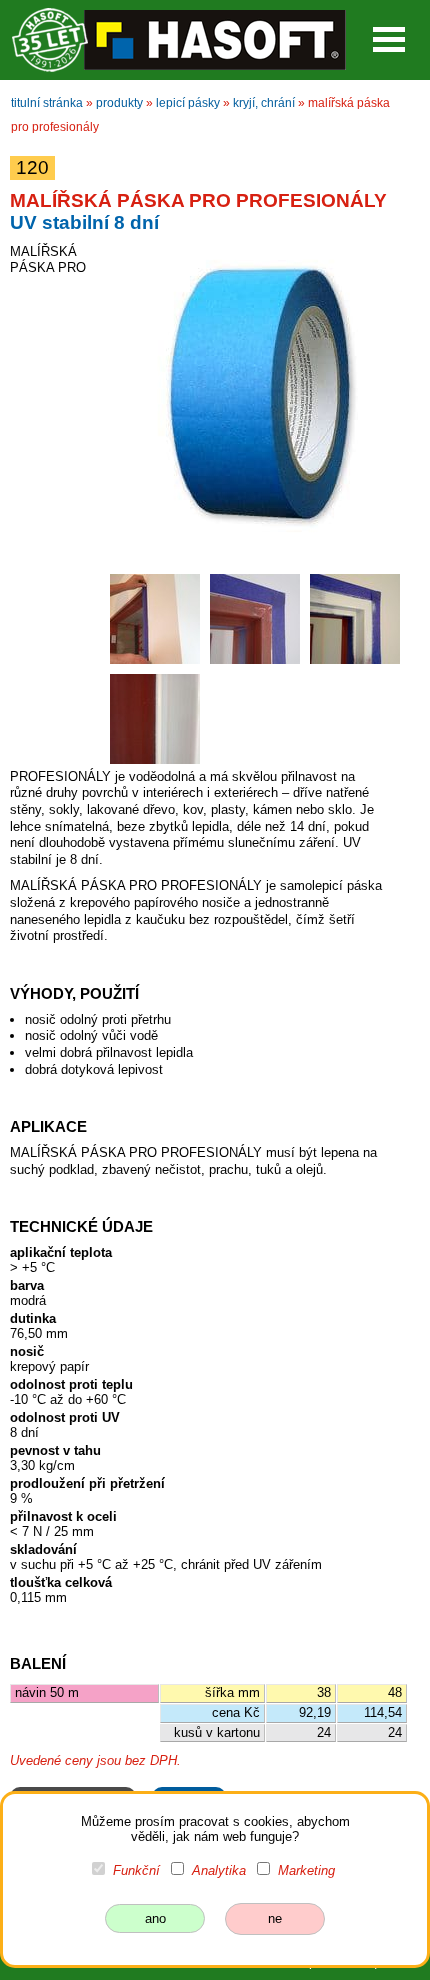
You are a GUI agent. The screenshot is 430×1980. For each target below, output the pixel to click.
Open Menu (389, 39)
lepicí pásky (188, 103)
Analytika (219, 1870)
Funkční (136, 1870)
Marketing (306, 1870)
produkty (119, 103)
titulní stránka (47, 103)
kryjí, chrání (264, 103)
